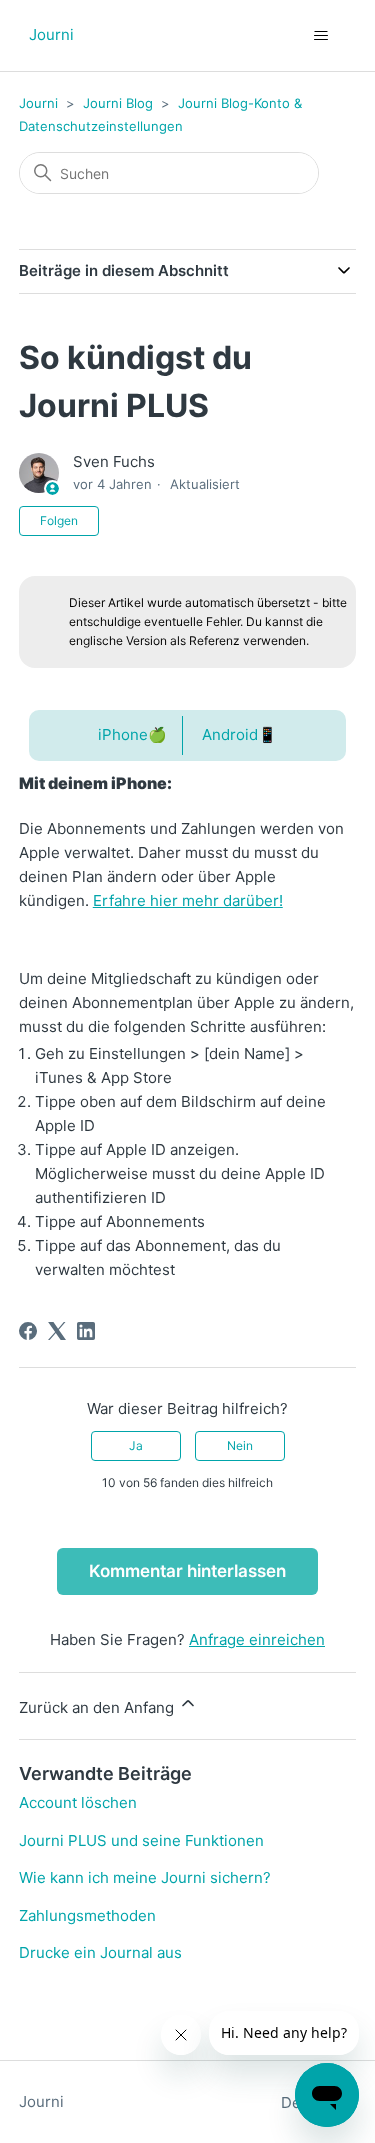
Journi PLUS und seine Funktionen (141, 1840)
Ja (136, 1445)
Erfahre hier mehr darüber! (188, 900)
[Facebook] (28, 1331)
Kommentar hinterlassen (187, 1571)
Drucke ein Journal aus (100, 1952)
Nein (240, 1445)
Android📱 (239, 734)
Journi (38, 103)
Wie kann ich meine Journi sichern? (145, 1877)
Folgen (59, 520)
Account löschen (78, 1802)
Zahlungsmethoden (87, 1915)
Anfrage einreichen (257, 1639)
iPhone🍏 (132, 734)
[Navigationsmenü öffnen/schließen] (320, 36)
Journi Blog (118, 103)
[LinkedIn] (86, 1331)
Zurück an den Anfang (98, 1707)
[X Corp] (57, 1331)
